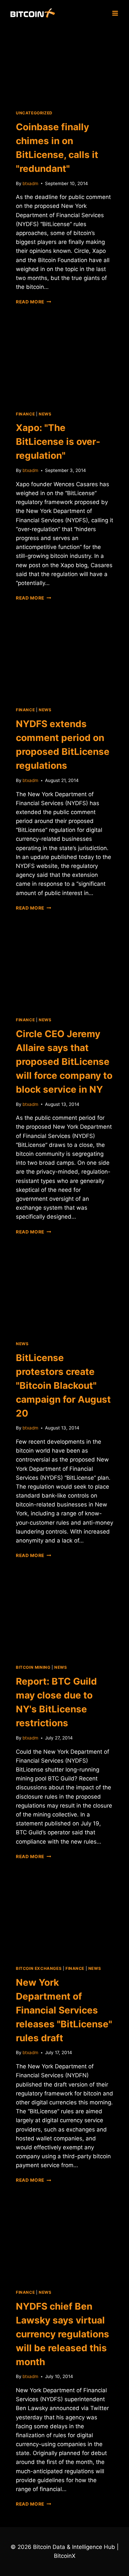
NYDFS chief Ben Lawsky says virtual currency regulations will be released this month (63, 2334)
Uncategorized (34, 113)
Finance (25, 414)
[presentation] (64, 64)
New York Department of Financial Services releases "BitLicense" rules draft (64, 2010)
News (45, 414)
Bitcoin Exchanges (39, 1968)
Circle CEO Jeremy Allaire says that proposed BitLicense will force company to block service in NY (64, 1062)
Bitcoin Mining (33, 1667)
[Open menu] (115, 13)
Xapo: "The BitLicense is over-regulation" (58, 442)
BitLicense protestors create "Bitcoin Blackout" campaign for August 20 (63, 1386)
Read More (34, 302)
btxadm (30, 183)
